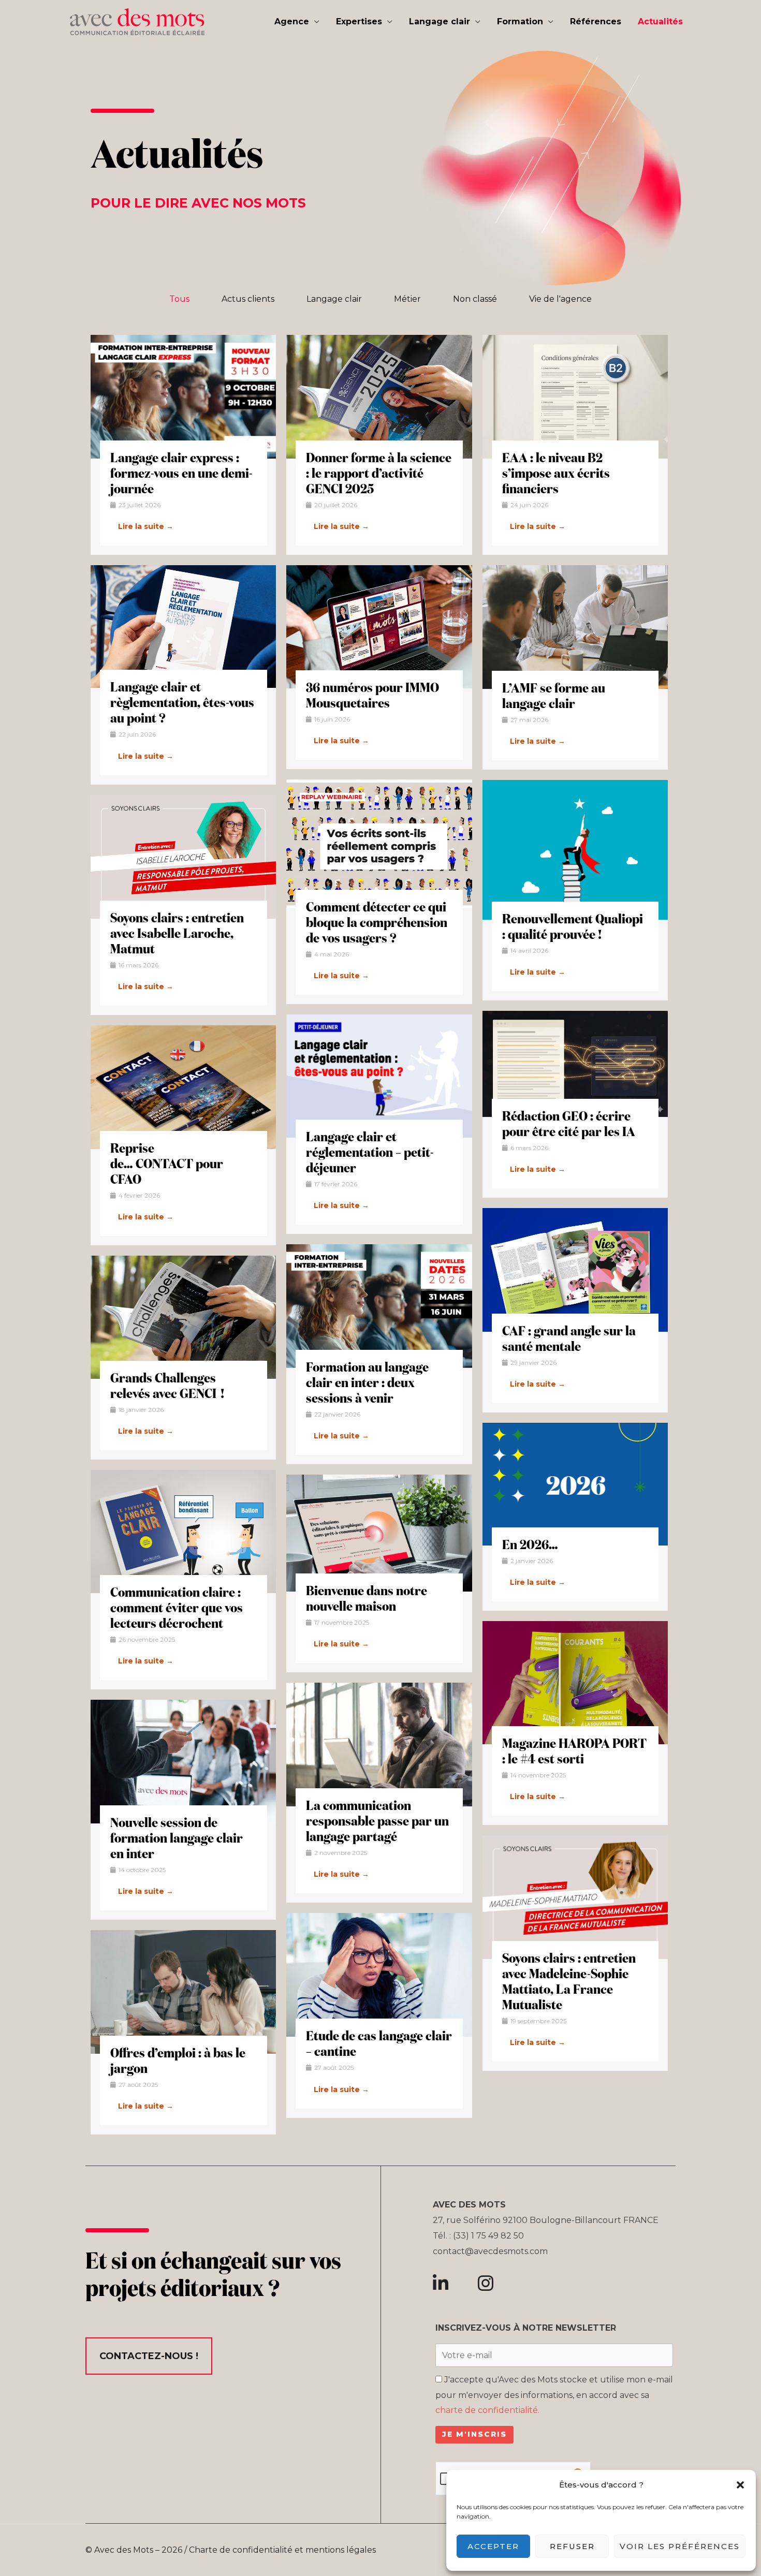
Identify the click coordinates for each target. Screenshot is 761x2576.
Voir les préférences (680, 2546)
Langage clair (440, 21)
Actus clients (248, 299)
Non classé (475, 299)
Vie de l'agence (560, 299)
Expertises (359, 21)
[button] (740, 2485)
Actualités (660, 21)
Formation (520, 21)
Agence (292, 21)
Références (596, 21)
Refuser (572, 2546)
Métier (407, 299)
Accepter (493, 2546)
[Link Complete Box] (183, 445)
